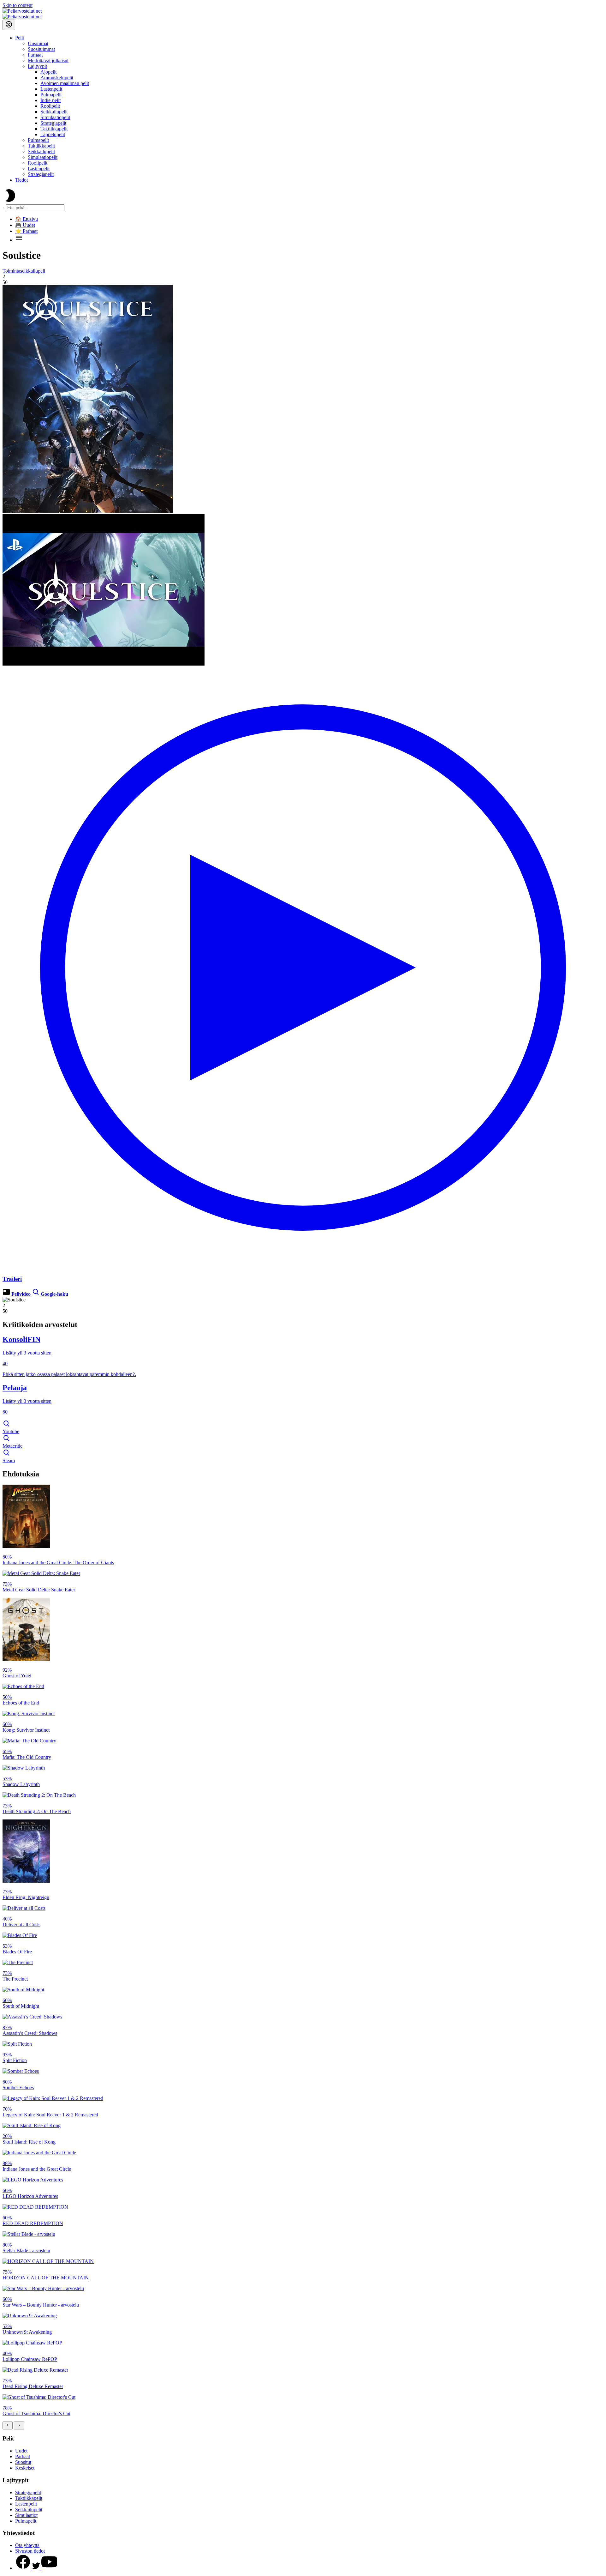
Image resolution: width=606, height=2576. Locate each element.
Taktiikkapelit (54, 129)
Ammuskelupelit (57, 78)
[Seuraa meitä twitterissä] (37, 2568)
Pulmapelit (51, 95)
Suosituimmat (41, 49)
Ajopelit (48, 72)
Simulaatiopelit (55, 117)
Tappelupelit (53, 134)
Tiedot (21, 180)
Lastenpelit (51, 89)
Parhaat (35, 55)
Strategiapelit (53, 123)
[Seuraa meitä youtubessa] (49, 2568)
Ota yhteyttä (27, 2545)
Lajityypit (37, 66)
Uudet (21, 2451)
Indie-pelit (50, 100)
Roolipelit (50, 106)
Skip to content (18, 5)
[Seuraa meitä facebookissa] (24, 2568)
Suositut (23, 2462)
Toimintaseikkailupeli (24, 271)
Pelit (20, 38)
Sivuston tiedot (30, 2551)
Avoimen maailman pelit (65, 83)
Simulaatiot (26, 2515)
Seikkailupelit (54, 112)
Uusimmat (38, 43)
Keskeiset (25, 2468)
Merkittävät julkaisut (48, 60)
